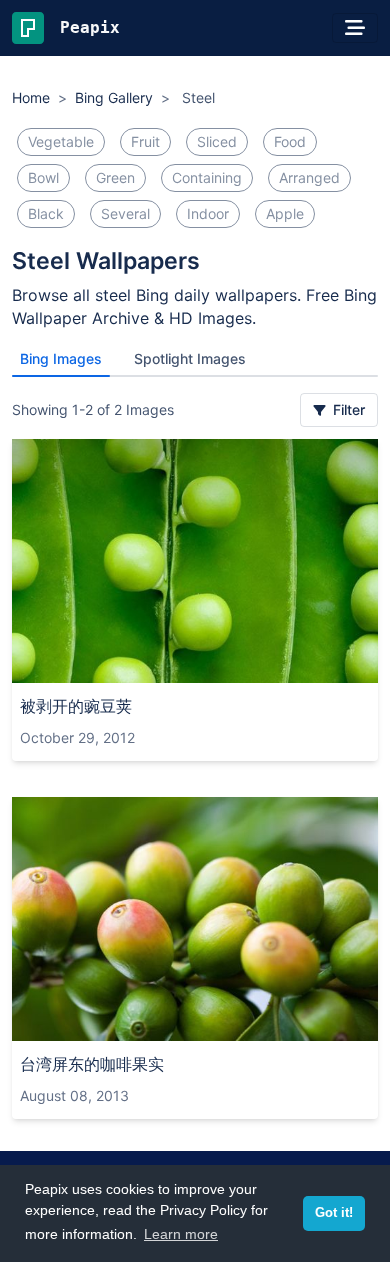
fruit (145, 141)
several (125, 213)
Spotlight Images (190, 358)
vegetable (61, 141)
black (46, 213)
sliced (217, 141)
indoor (208, 213)
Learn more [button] (181, 1234)
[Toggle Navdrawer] (355, 28)
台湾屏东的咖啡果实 (92, 1064)
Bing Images (61, 358)
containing (207, 177)
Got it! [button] (334, 1213)
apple (285, 213)
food (290, 141)
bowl (43, 177)
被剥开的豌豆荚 (76, 706)
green (115, 177)
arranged (309, 177)
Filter (347, 409)
